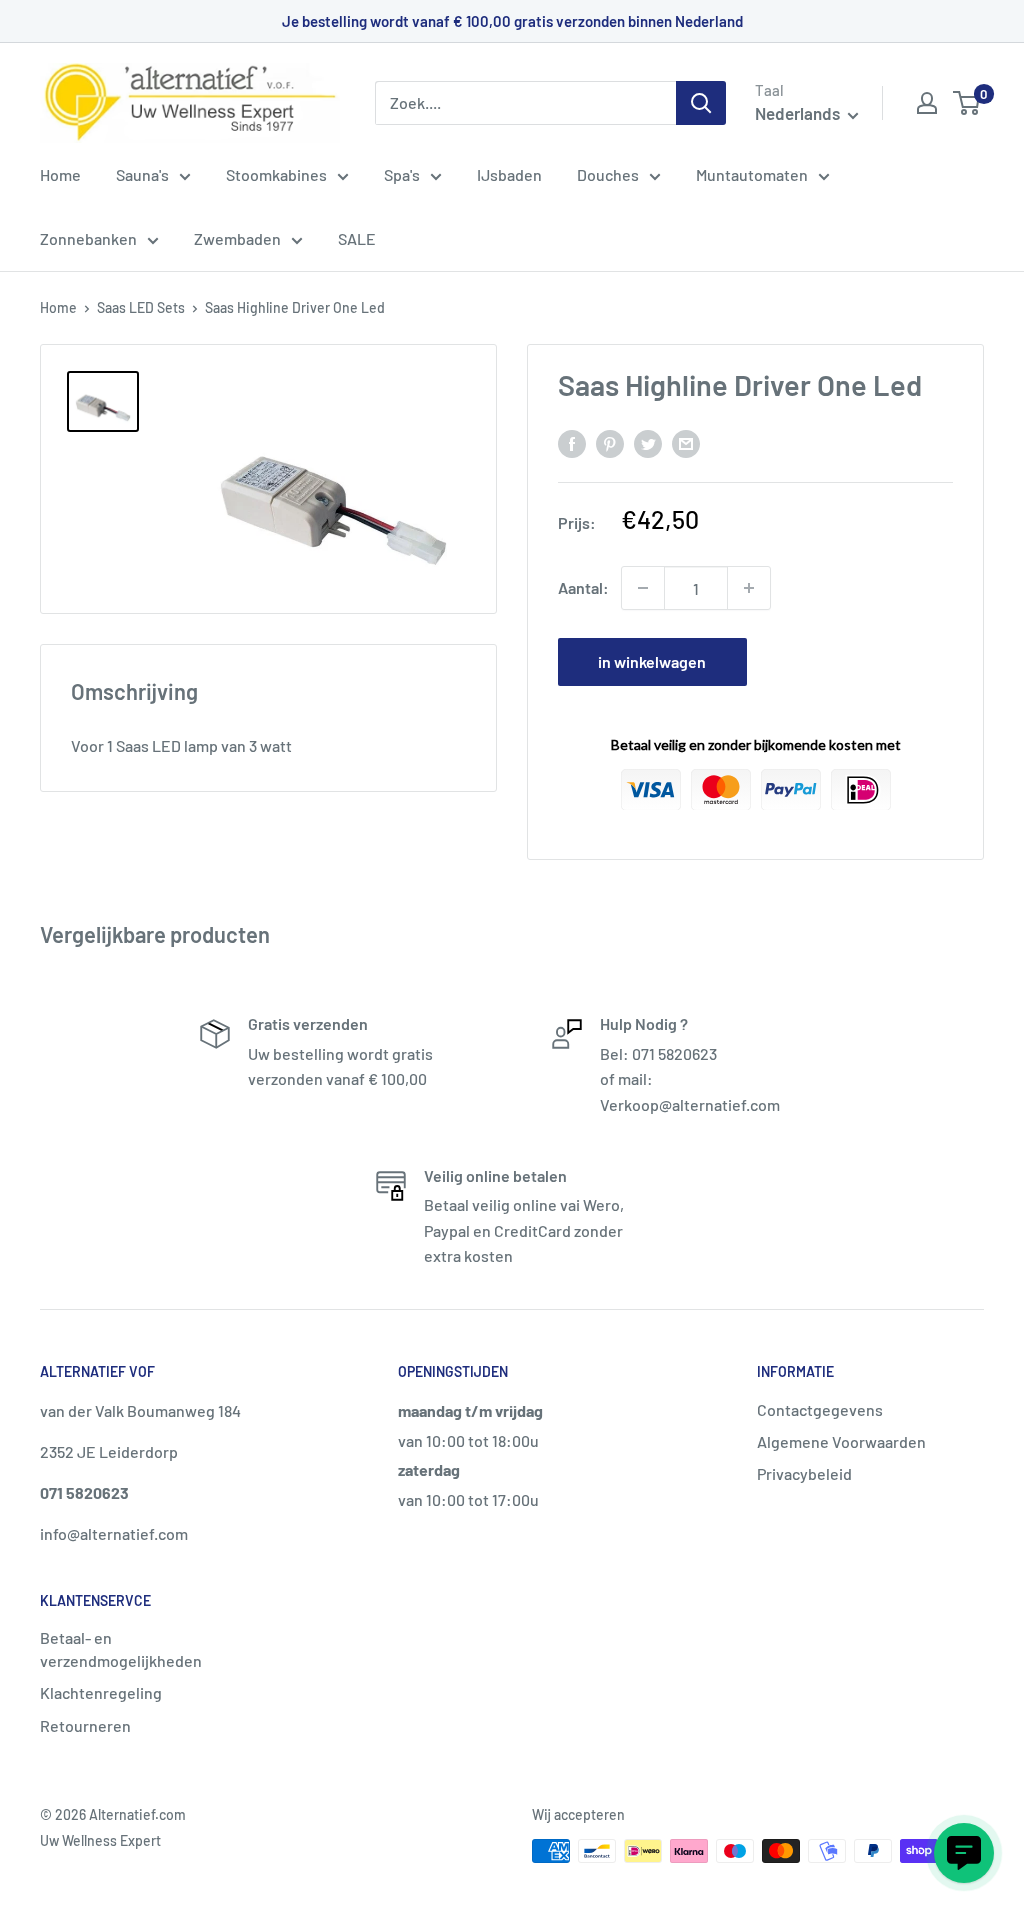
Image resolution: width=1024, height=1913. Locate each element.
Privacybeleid (804, 1473)
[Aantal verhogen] (749, 588)
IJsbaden (509, 174)
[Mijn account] (927, 103)
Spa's (402, 174)
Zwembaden (237, 238)
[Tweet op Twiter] (648, 442)
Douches (608, 174)
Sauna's (142, 174)
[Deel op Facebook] (572, 442)
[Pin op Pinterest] (610, 442)
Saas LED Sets (141, 307)
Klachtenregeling (101, 1692)
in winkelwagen (652, 661)
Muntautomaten (752, 174)
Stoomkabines (276, 174)
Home (60, 174)
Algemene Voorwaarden (841, 1441)
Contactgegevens (820, 1409)
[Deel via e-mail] (686, 442)
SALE (357, 238)
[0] (967, 103)
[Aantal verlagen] (643, 588)
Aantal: (583, 587)
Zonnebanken (88, 238)
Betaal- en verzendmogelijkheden (121, 1648)
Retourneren (85, 1725)
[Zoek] (701, 103)
